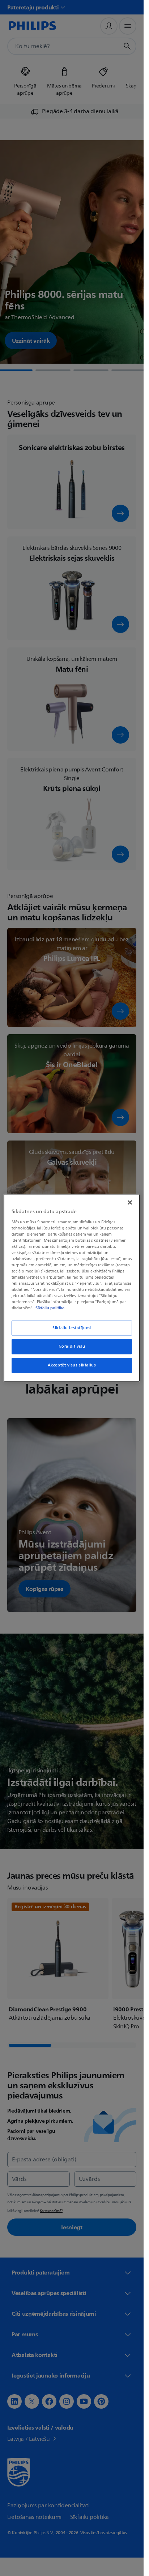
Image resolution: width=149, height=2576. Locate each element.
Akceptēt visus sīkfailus (72, 1366)
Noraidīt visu (72, 1347)
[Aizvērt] (130, 1202)
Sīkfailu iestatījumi (72, 1328)
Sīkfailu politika (50, 1308)
